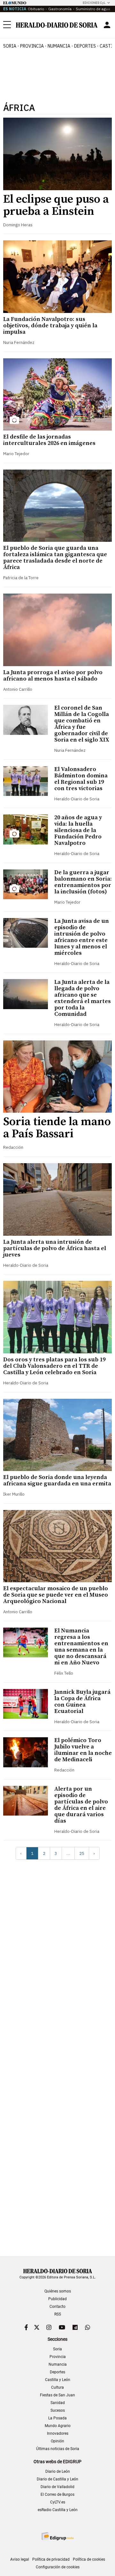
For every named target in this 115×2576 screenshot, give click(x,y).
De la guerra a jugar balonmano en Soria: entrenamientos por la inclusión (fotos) (83, 882)
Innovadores (58, 2433)
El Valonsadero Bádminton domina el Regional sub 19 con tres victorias (81, 779)
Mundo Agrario (58, 2426)
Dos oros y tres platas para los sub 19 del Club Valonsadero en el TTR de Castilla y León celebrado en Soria (54, 1366)
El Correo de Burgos (57, 2494)
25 (82, 1853)
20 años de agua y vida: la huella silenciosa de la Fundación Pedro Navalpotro (78, 830)
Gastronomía (60, 9)
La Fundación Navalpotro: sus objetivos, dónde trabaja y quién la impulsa (50, 326)
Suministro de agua (93, 9)
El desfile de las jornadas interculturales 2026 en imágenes (49, 440)
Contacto (57, 2307)
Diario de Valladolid (57, 2487)
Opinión (57, 2441)
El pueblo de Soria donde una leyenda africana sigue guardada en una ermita (57, 1480)
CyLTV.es (58, 2502)
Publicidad (57, 2299)
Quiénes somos (58, 2291)
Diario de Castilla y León (57, 2479)
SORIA (10, 46)
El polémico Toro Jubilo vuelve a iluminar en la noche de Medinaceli (83, 1750)
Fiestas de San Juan (57, 2395)
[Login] (107, 25)
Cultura (57, 2387)
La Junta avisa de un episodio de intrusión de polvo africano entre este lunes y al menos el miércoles (82, 937)
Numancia (58, 2364)
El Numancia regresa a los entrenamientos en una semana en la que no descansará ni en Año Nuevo (81, 1647)
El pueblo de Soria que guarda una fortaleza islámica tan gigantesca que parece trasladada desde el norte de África (55, 558)
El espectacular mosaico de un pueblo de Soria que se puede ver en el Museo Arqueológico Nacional (56, 1595)
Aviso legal (20, 2559)
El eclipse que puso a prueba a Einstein (56, 205)
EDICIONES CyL (94, 3)
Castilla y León (58, 2380)
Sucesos (58, 2410)
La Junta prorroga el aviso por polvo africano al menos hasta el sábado (53, 676)
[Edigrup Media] (57, 2536)
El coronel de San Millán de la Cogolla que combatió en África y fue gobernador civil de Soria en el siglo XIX (82, 724)
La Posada (57, 2418)
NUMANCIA (59, 46)
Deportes (57, 2372)
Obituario (36, 9)
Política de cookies (89, 2559)
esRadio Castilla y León (58, 2510)
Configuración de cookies (58, 2567)
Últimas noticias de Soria (58, 2449)
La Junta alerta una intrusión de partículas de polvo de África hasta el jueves (55, 1248)
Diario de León (58, 2471)
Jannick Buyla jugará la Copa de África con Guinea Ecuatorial (82, 1702)
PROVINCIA (32, 46)
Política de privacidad (51, 2559)
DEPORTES (85, 46)
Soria (57, 2349)
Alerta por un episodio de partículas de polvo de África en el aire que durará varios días (81, 1805)
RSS (58, 2314)
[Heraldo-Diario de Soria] (57, 25)
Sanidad (58, 2403)
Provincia (58, 2357)
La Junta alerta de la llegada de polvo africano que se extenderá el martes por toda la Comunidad (83, 998)
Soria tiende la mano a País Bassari (57, 1128)
